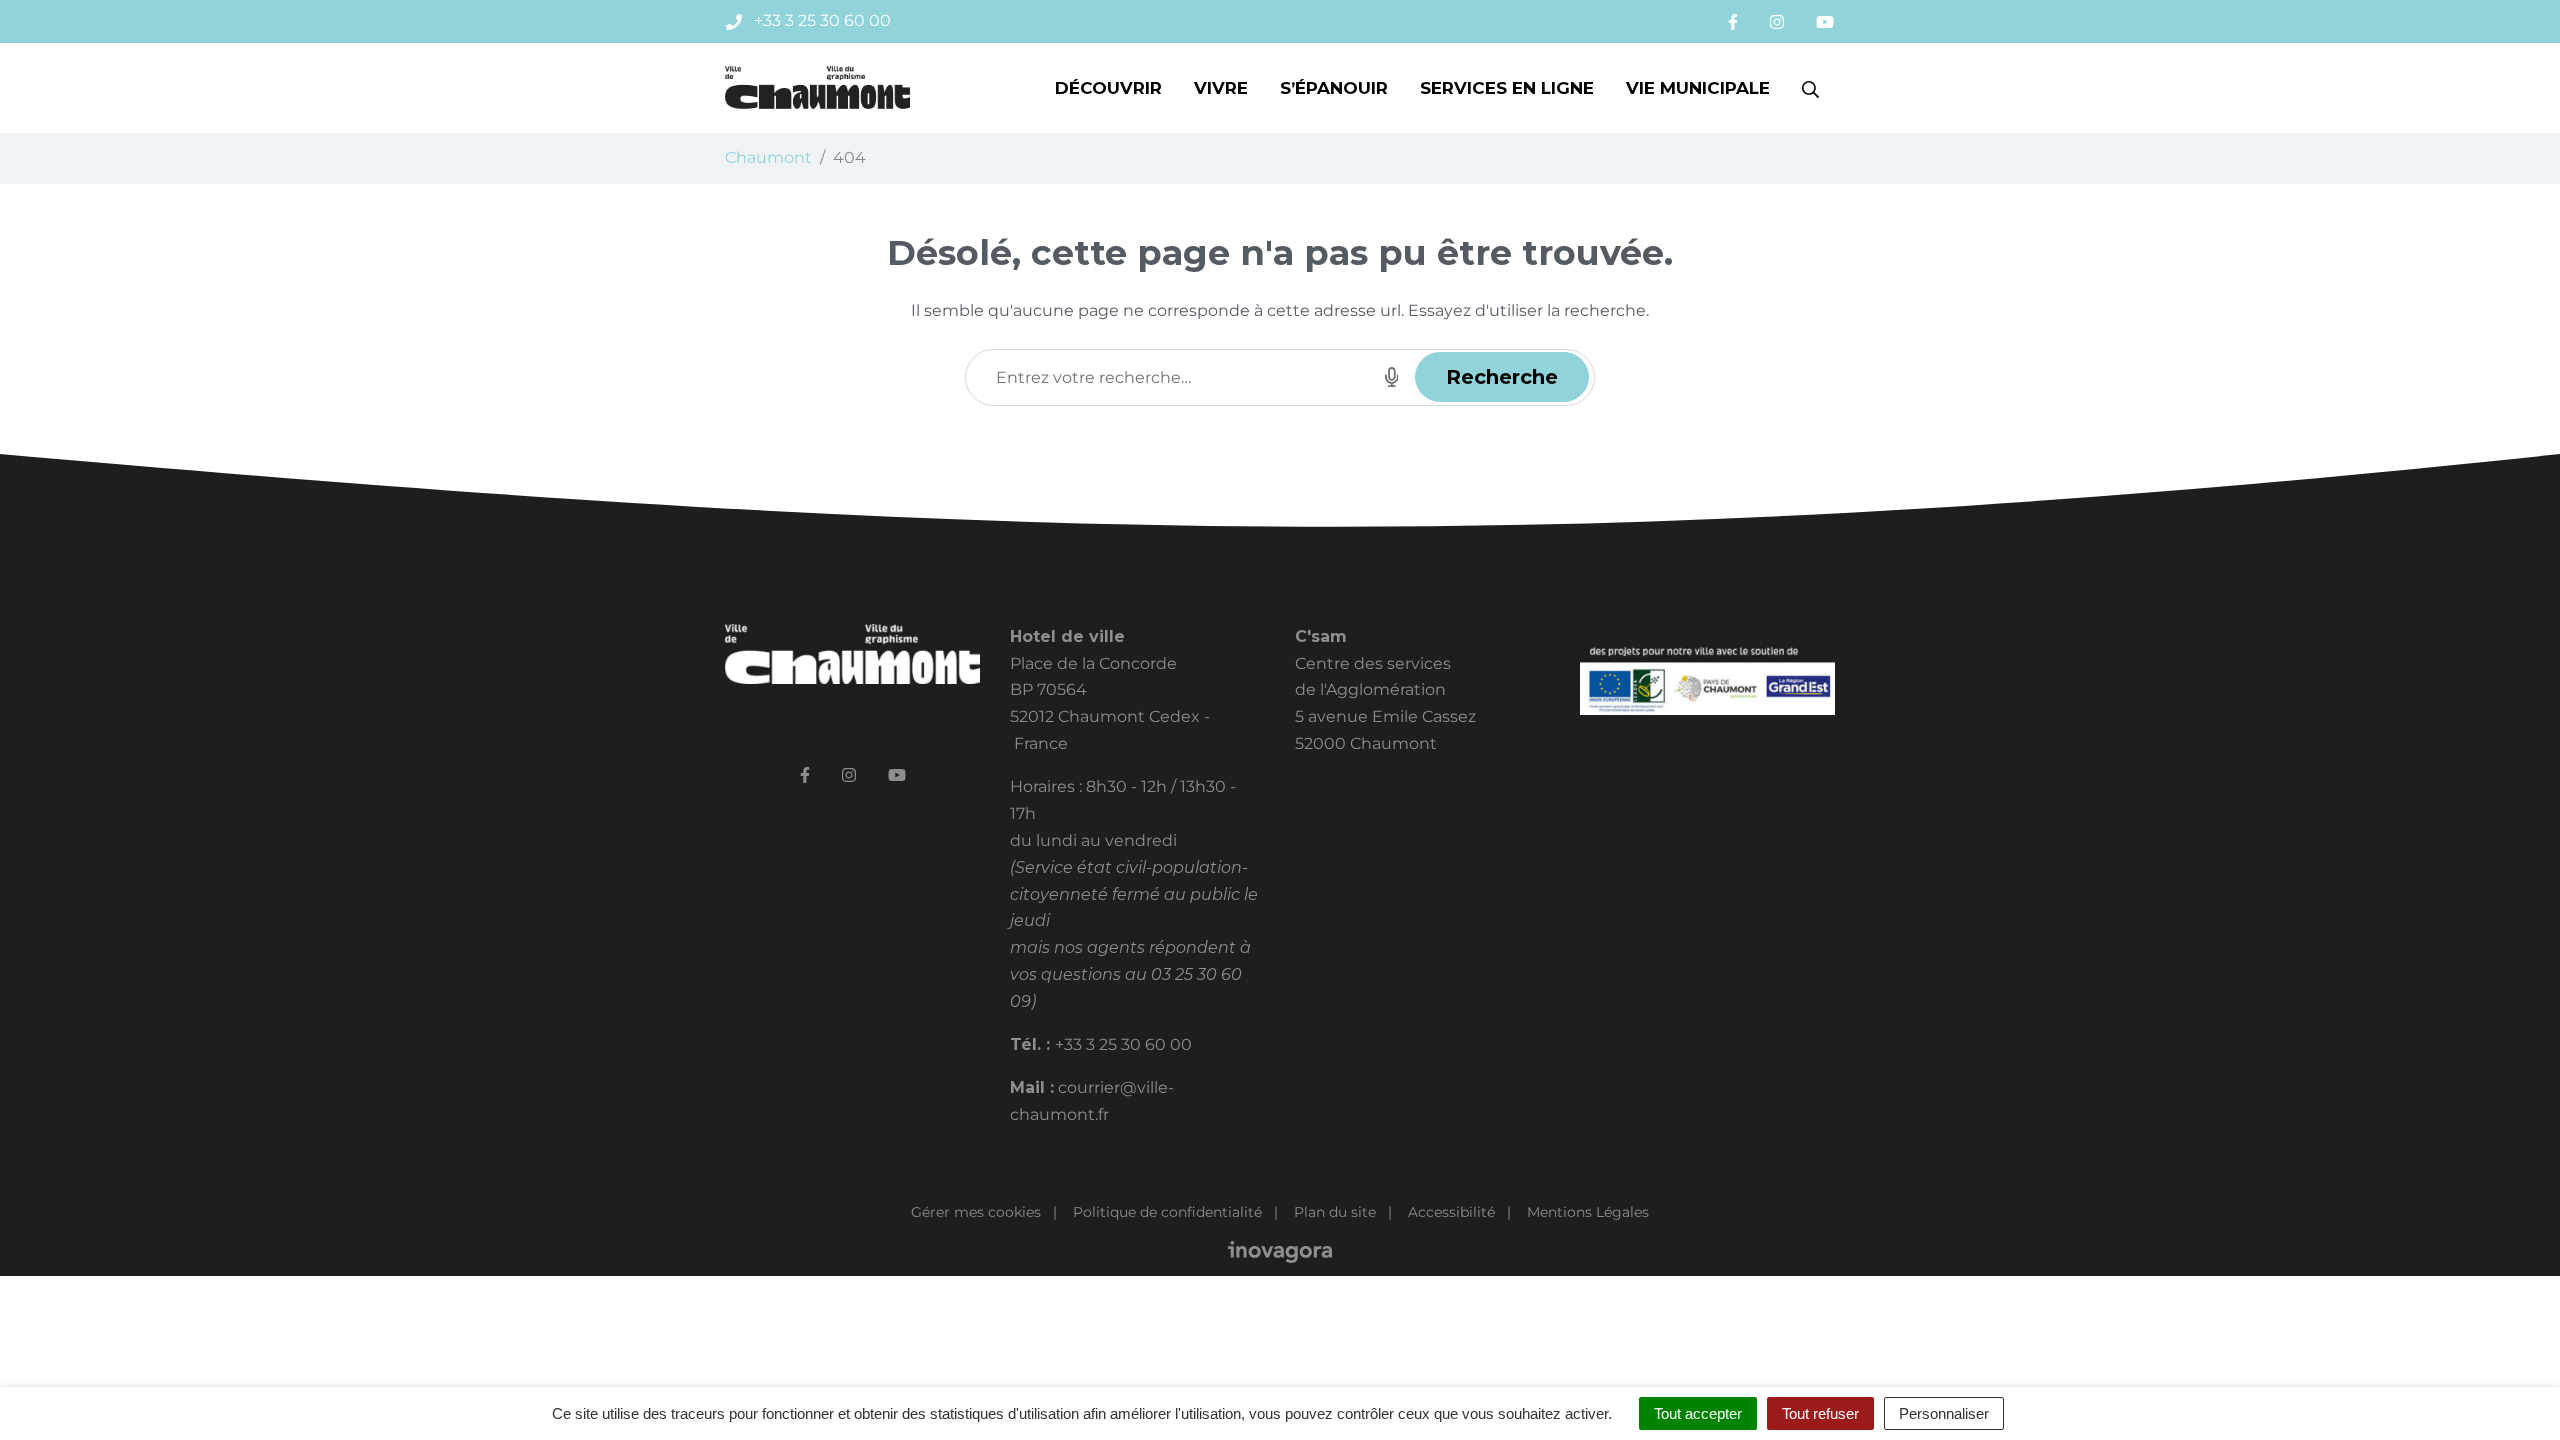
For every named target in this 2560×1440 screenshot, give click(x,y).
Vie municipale (1698, 88)
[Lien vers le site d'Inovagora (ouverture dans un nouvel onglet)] (1280, 1251)
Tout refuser (1820, 1413)
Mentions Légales (1588, 1212)
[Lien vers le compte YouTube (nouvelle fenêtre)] (1825, 21)
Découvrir (1108, 88)
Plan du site (1335, 1212)
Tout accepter (1698, 1413)
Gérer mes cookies (976, 1212)
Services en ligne (1507, 88)
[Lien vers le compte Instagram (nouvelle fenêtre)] (1777, 21)
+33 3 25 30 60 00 (1123, 1044)
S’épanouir (1334, 88)
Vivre (1221, 88)
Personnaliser (1944, 1413)
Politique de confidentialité (1167, 1212)
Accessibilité (1451, 1212)
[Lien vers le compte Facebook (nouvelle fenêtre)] (1733, 21)
